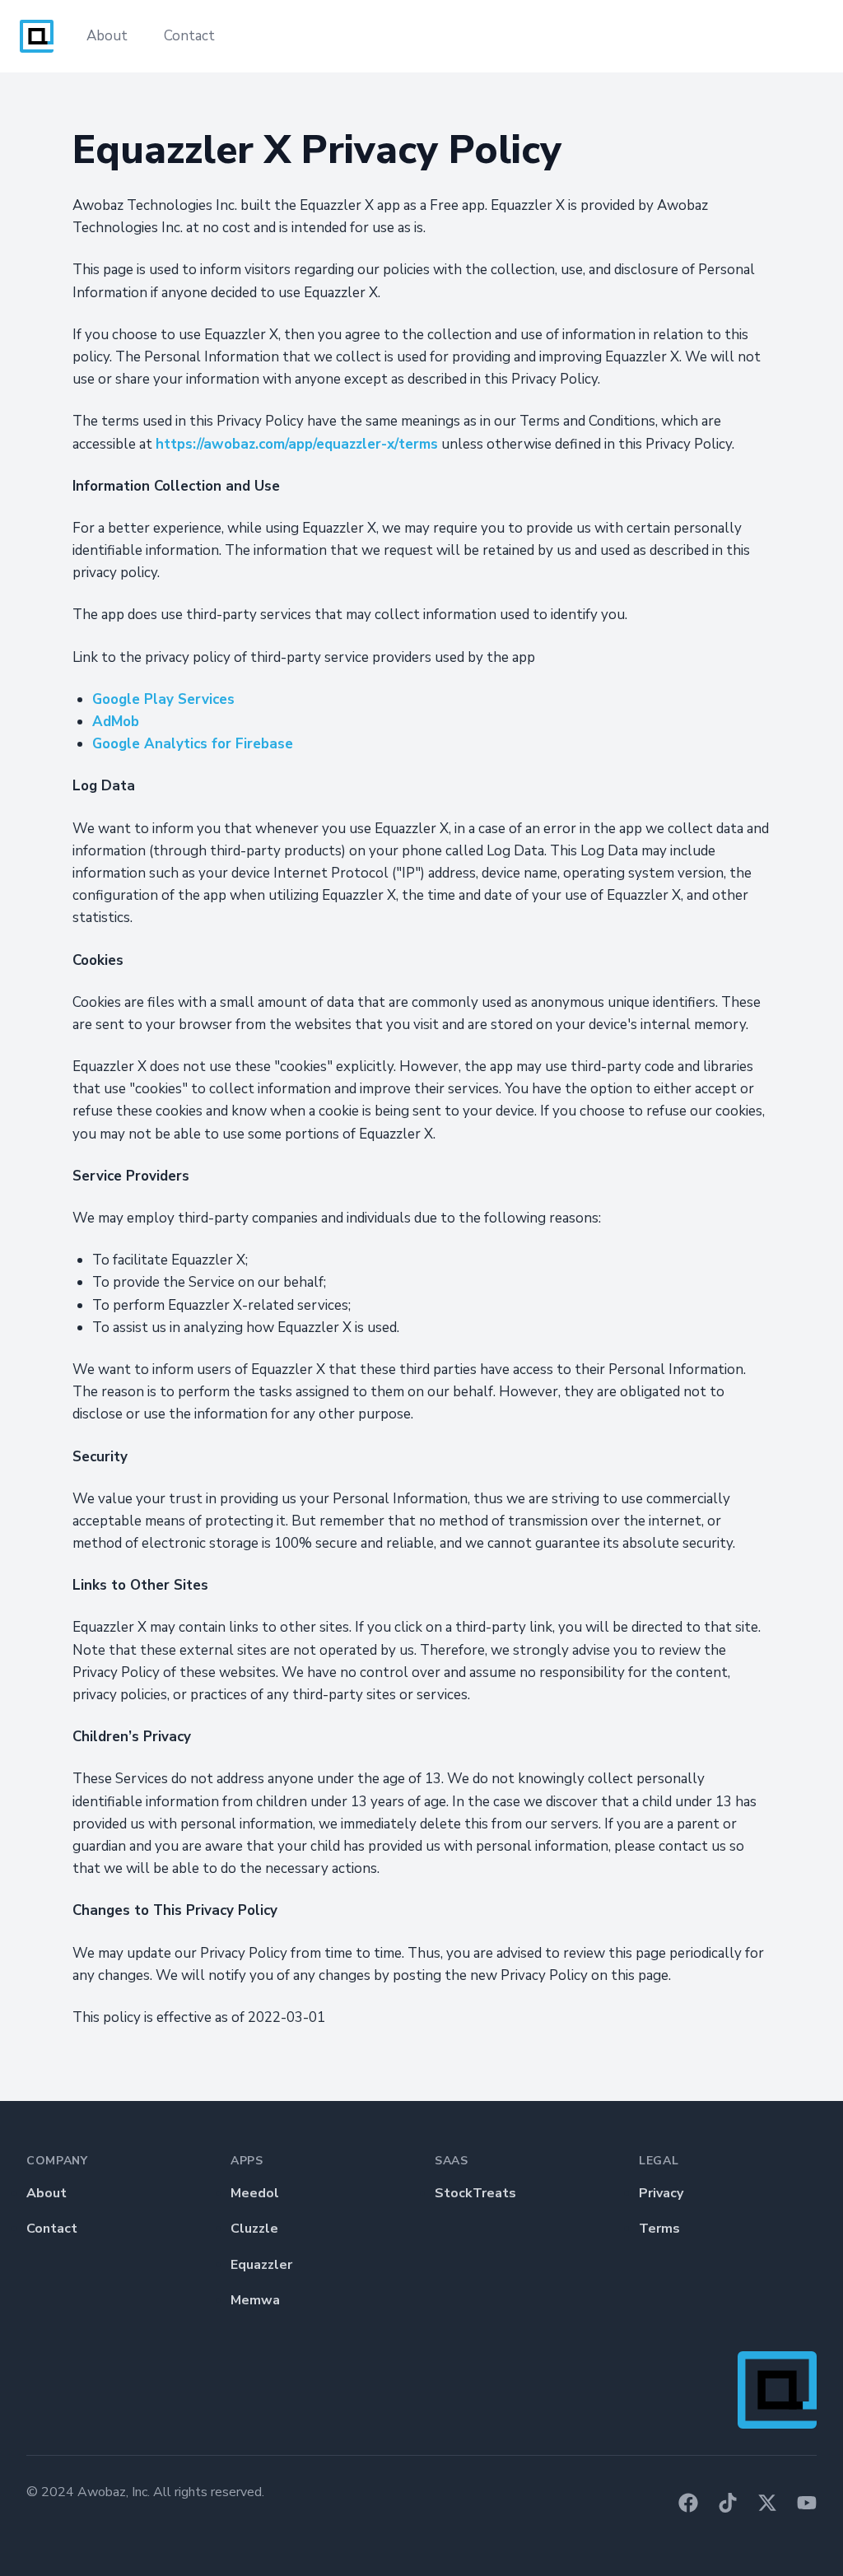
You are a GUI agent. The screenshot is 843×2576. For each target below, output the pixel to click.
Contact (189, 36)
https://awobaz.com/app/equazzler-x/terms (297, 444)
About (107, 36)
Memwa (255, 2300)
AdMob (116, 722)
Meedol (255, 2193)
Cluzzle (254, 2229)
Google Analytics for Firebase (193, 744)
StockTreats (475, 2193)
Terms (659, 2229)
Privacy (661, 2193)
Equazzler (261, 2265)
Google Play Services (163, 699)
